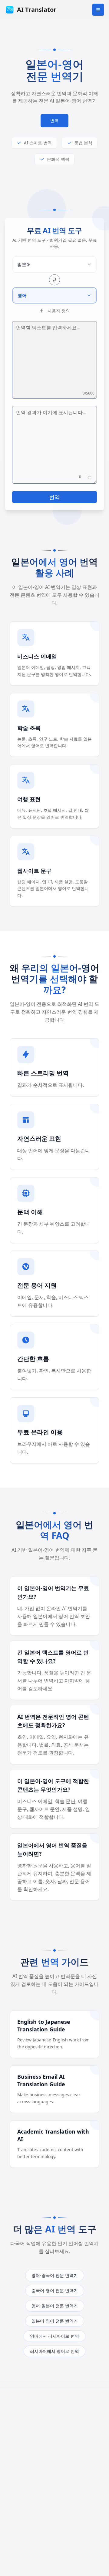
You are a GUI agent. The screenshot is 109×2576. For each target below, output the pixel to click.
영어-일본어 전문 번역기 (55, 2306)
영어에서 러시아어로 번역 (54, 2336)
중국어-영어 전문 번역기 (55, 2291)
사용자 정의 (59, 311)
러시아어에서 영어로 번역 (54, 2351)
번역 (54, 121)
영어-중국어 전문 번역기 (55, 2275)
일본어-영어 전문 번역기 (55, 2321)
